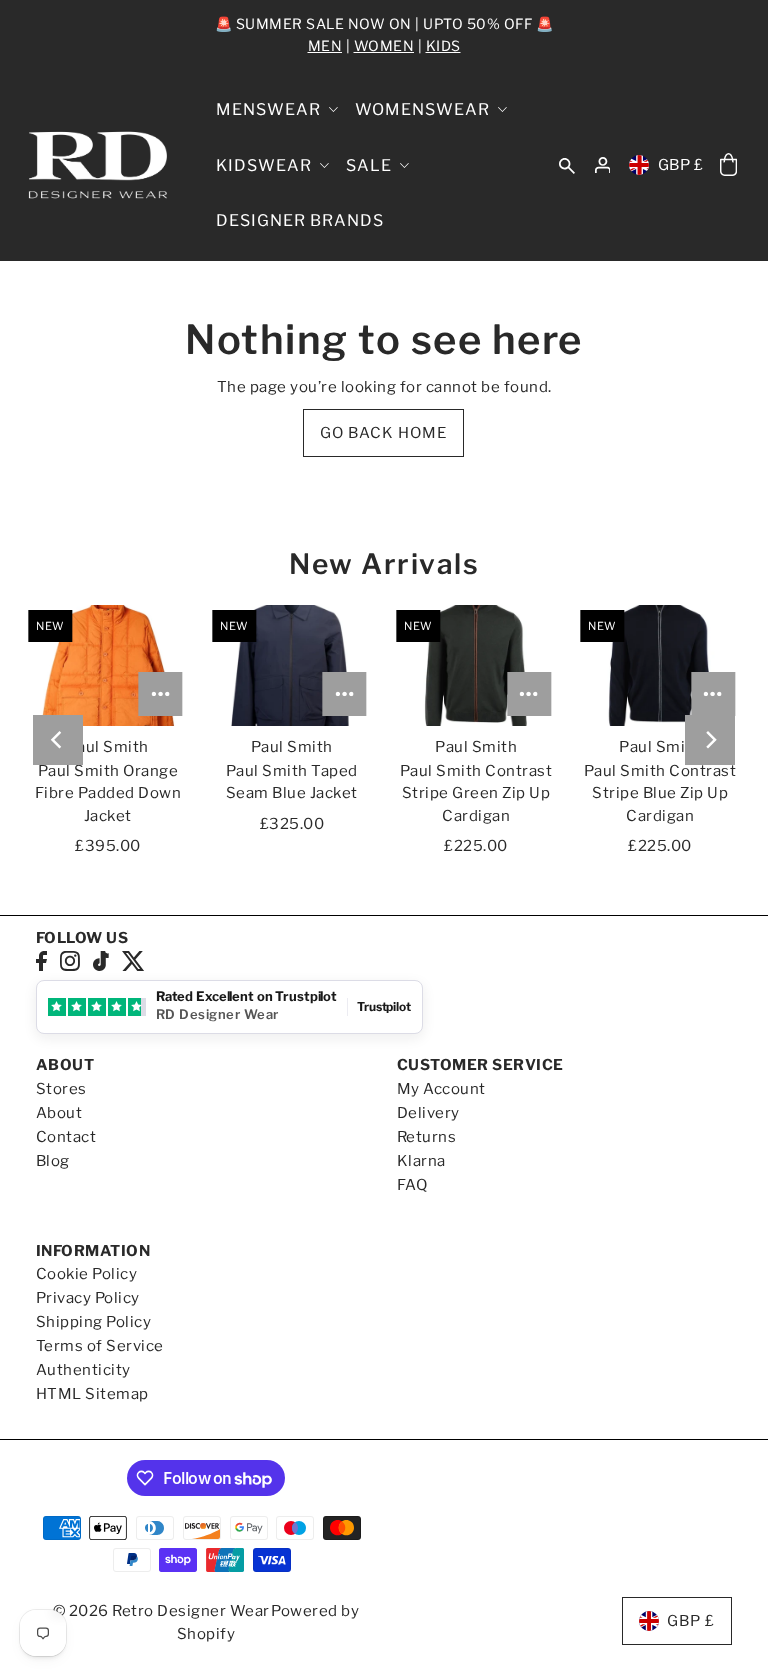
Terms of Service (100, 1346)
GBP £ (681, 165)
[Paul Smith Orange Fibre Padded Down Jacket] (108, 665)
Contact (66, 1137)
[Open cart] (728, 165)
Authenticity (83, 1370)
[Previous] (58, 740)
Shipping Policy (94, 1322)
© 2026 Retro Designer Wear (161, 1611)
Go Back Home (383, 433)
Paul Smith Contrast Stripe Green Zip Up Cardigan (476, 793)
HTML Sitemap (92, 1394)
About (59, 1113)
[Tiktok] (101, 960)
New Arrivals (384, 564)
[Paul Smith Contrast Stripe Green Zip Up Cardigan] (476, 665)
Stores (61, 1089)
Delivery (428, 1113)
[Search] (567, 165)
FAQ (412, 1185)
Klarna (421, 1161)
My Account (441, 1089)
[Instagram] (70, 960)
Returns (427, 1137)
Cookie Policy (87, 1274)
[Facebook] (41, 960)
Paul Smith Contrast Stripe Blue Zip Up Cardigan (660, 793)
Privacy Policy (88, 1298)
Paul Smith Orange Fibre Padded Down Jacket (108, 793)
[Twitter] (133, 960)
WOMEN (384, 45)
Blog (53, 1161)
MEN (325, 45)
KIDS (443, 45)
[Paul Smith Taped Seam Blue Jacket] (292, 665)
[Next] (710, 740)
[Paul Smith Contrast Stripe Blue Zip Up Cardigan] (660, 665)
